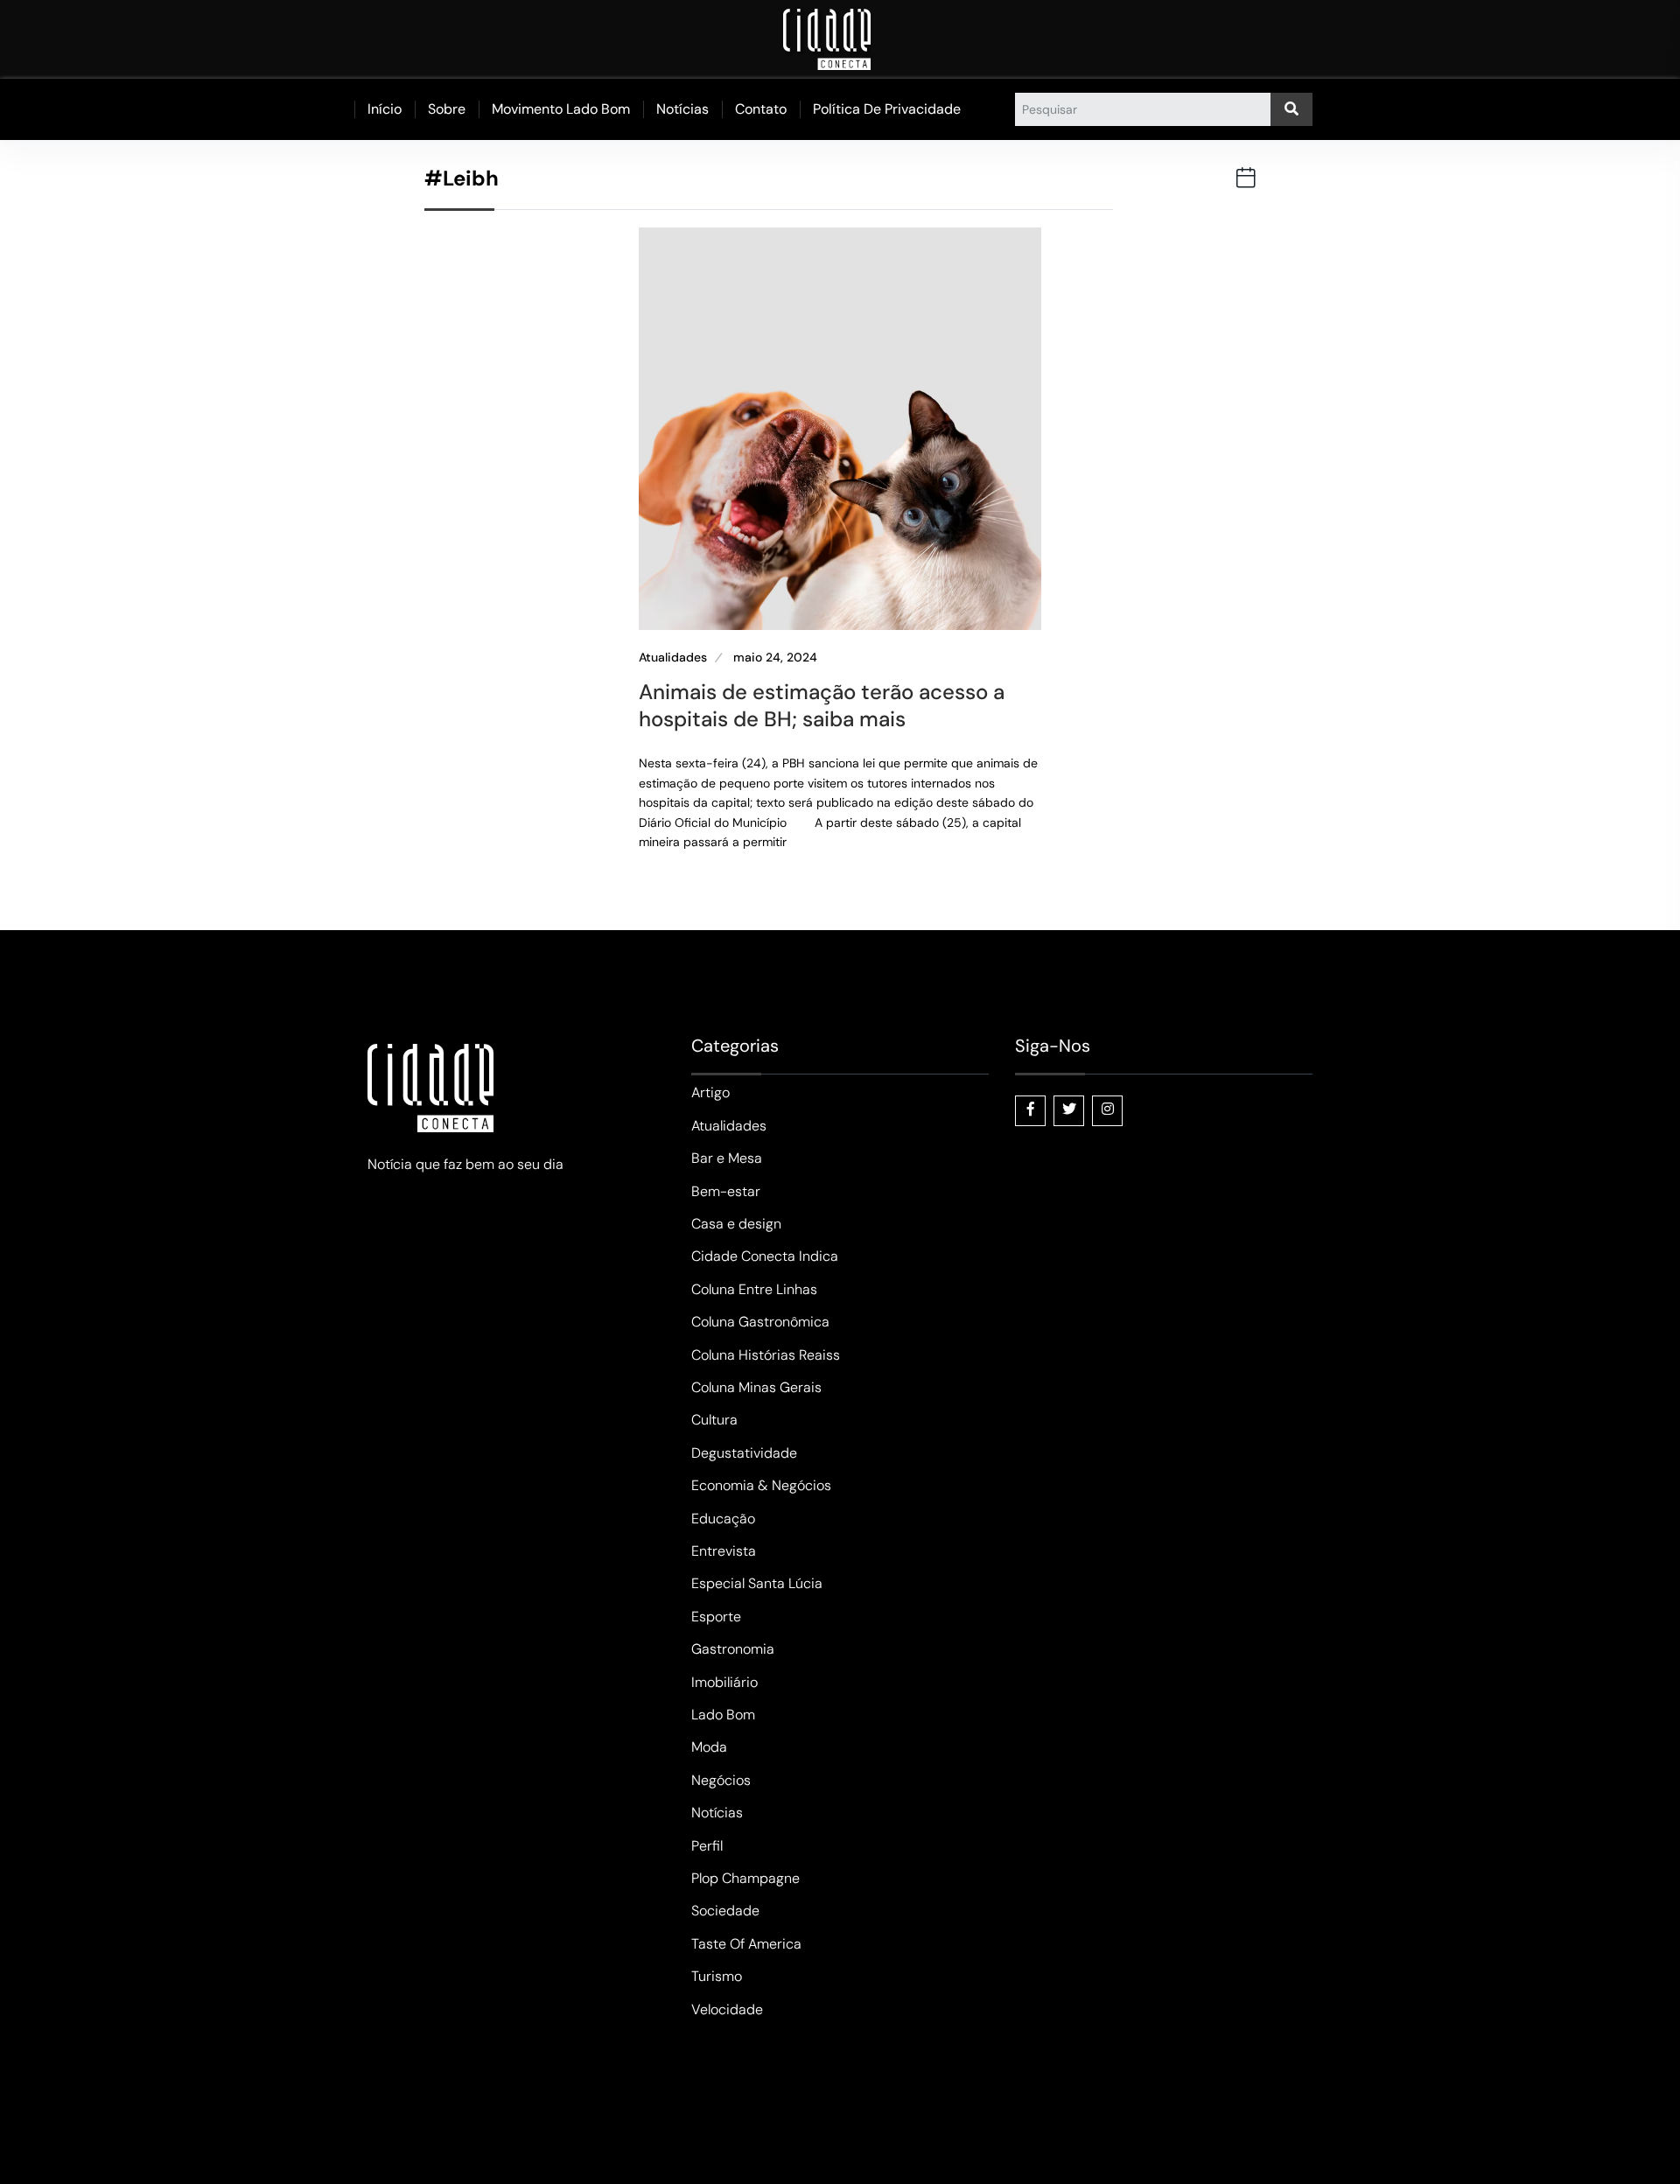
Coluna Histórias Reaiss (766, 1355)
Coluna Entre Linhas (754, 1289)
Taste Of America (746, 1944)
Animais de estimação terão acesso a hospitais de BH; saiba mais (822, 705)
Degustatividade (744, 1453)
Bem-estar (726, 1191)
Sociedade (725, 1911)
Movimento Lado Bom (561, 109)
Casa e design (736, 1224)
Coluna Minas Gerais (756, 1387)
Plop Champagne (745, 1878)
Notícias (682, 109)
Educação (723, 1519)
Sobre (447, 109)
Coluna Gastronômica (760, 1322)
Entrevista (724, 1551)
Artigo (710, 1092)
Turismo (717, 1976)
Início (385, 109)
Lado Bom (723, 1715)
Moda (709, 1747)
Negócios (721, 1780)
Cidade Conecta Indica (765, 1256)
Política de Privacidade (887, 109)
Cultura (714, 1420)
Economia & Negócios (761, 1485)
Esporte (716, 1617)
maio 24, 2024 (775, 658)
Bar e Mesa (727, 1158)
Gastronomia (733, 1649)
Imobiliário (724, 1682)
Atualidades (673, 658)
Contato (761, 109)
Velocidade (727, 2009)
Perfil (707, 1846)
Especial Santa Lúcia (757, 1583)
